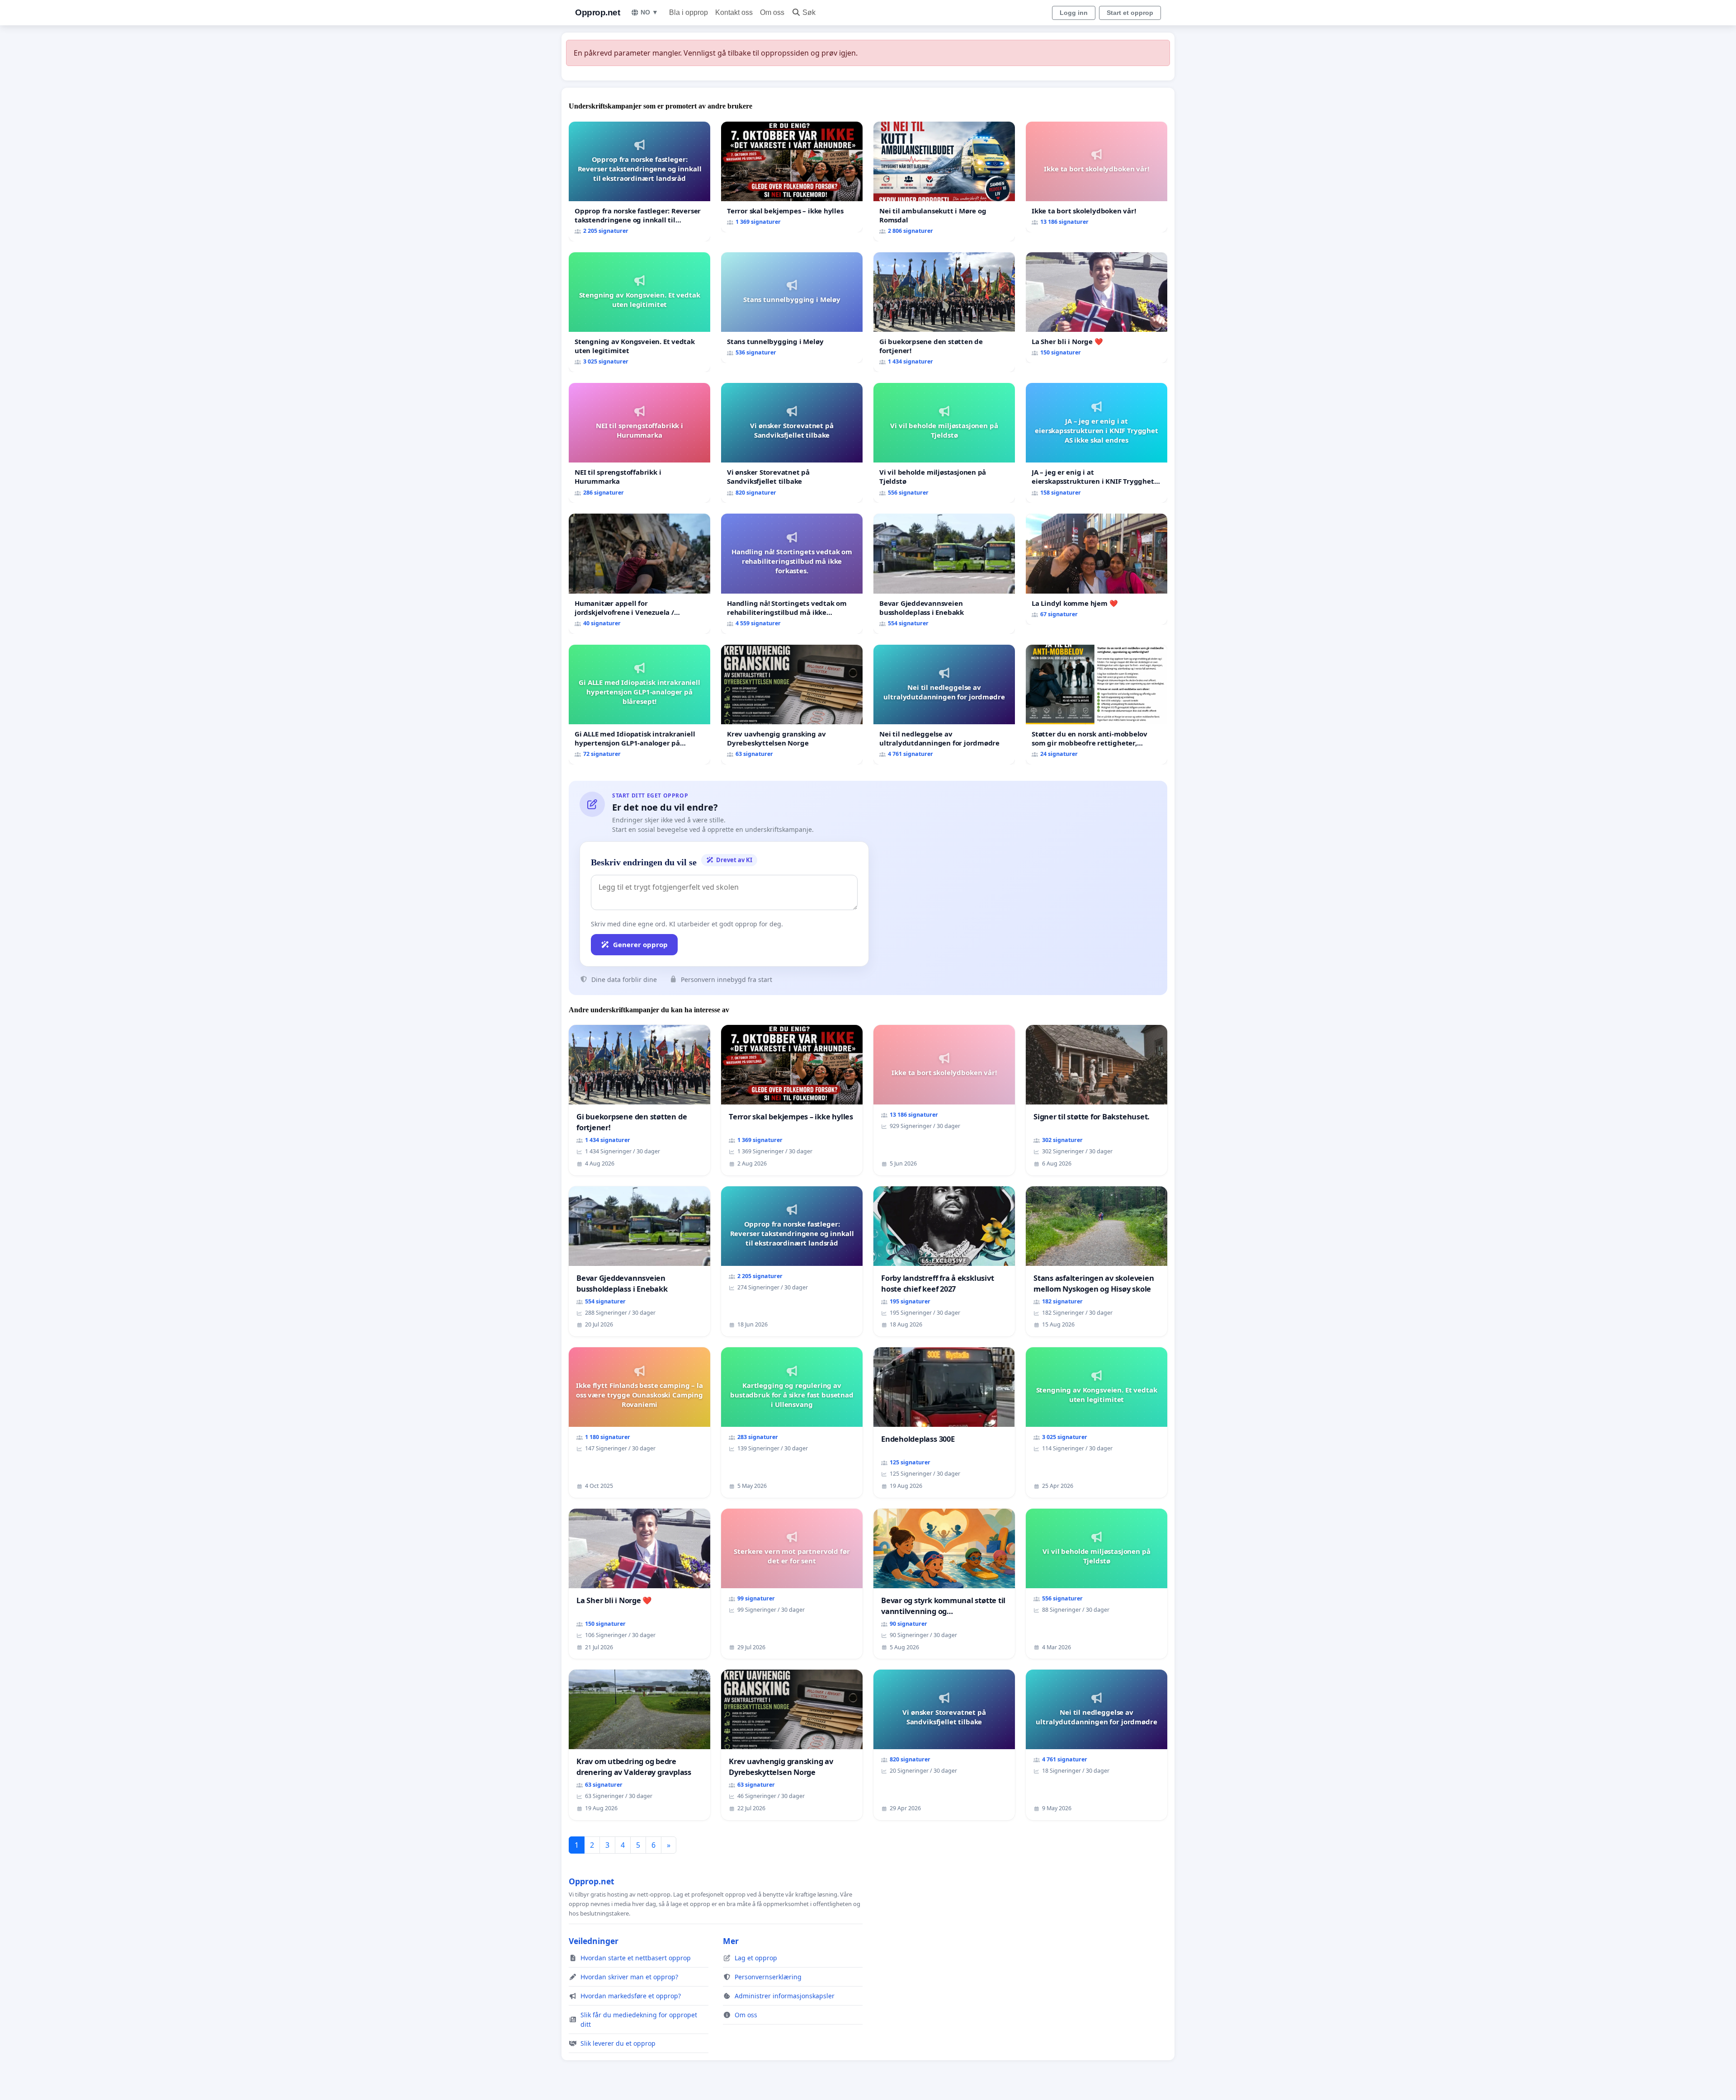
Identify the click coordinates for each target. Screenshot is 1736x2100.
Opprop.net (597, 12)
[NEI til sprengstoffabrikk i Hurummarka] (639, 443)
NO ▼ (649, 12)
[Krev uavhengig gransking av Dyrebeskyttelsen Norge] (792, 705)
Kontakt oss (734, 12)
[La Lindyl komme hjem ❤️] (1097, 569)
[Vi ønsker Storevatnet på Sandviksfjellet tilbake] (792, 443)
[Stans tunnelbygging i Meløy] (792, 308)
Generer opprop (640, 944)
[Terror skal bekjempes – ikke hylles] (792, 177)
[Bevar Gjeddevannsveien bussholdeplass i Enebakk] (944, 573)
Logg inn (1074, 13)
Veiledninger (594, 1941)
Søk (809, 12)
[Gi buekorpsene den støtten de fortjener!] (944, 312)
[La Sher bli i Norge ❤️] (1097, 308)
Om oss (772, 12)
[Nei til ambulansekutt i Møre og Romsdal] (944, 182)
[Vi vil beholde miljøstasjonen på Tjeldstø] (944, 443)
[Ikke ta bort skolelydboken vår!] (1097, 177)
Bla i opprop (689, 12)
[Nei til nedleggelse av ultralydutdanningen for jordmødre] (944, 705)
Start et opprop (1130, 13)
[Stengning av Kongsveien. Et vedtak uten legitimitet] (639, 312)
